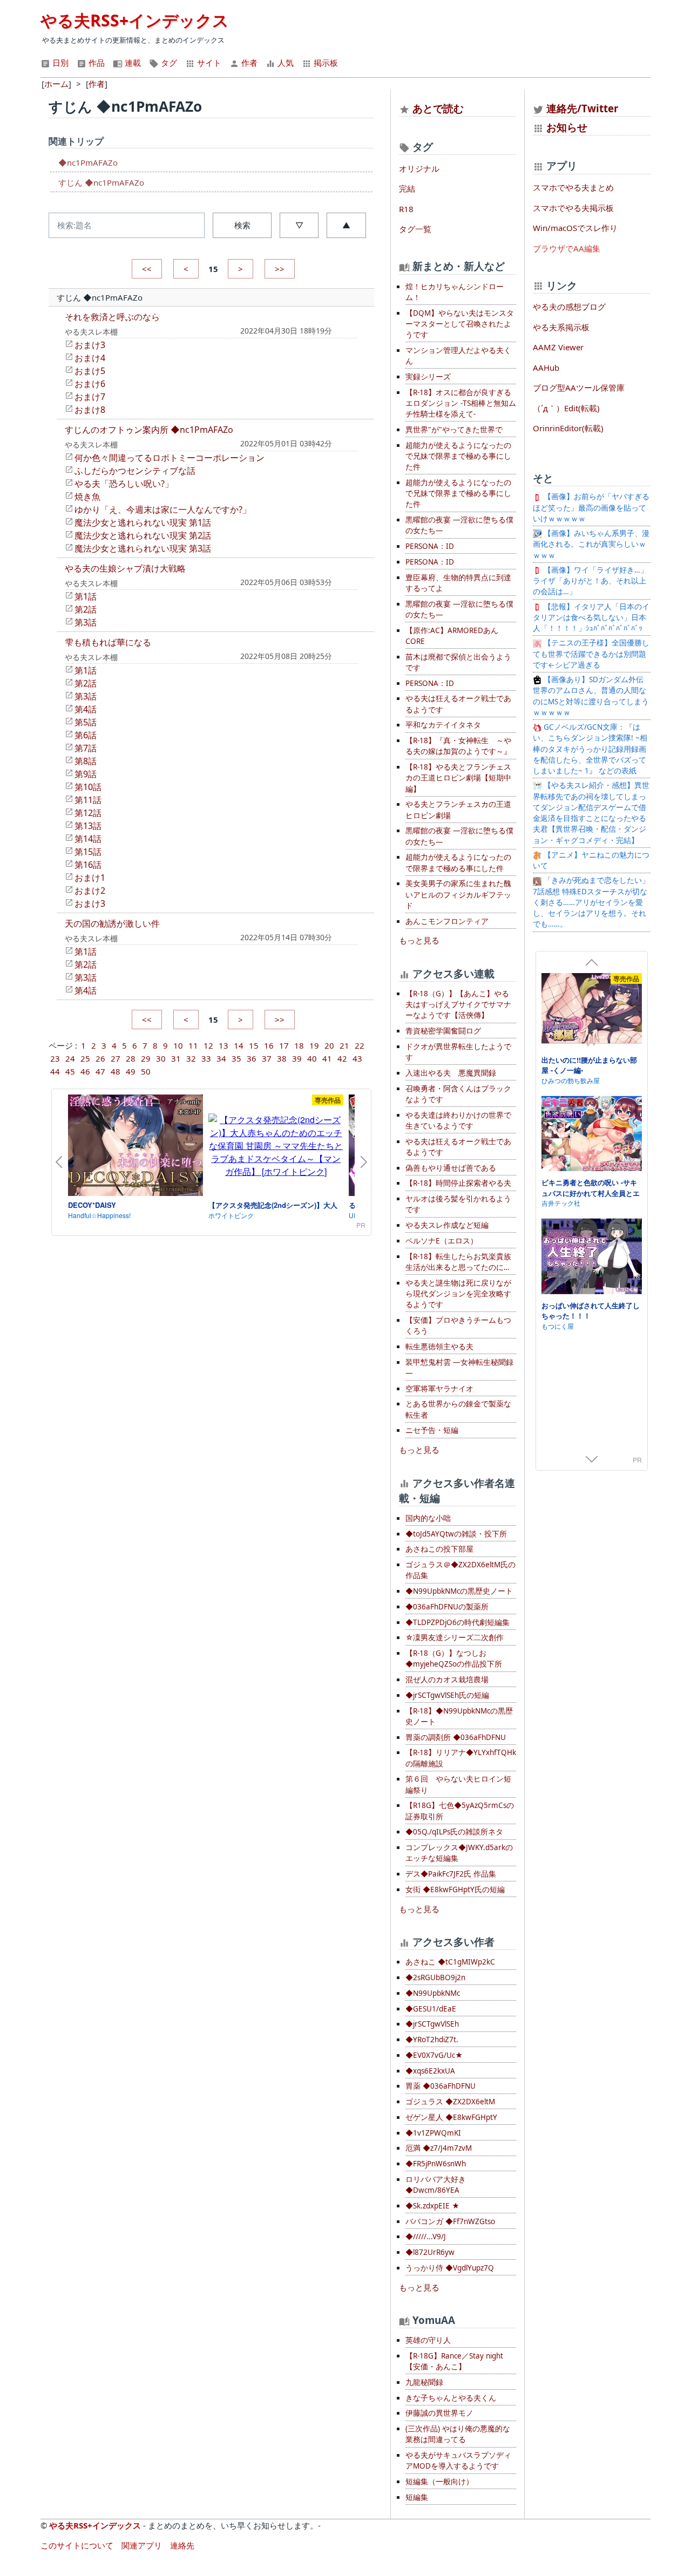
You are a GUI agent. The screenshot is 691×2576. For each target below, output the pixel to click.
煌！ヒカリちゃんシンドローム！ (455, 292)
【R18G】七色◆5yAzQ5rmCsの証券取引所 (460, 1811)
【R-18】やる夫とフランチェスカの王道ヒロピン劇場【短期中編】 (458, 778)
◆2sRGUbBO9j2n (435, 1977)
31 (176, 1058)
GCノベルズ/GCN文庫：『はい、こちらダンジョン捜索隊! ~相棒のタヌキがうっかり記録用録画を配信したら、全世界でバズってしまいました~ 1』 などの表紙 (590, 749)
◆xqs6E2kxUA (430, 2071)
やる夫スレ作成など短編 (447, 1225)
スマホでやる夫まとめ (573, 187)
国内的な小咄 (428, 1518)
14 (239, 1045)
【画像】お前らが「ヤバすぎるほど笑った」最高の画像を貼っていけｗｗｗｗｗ (591, 508)
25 (85, 1058)
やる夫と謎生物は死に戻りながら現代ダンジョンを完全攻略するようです (458, 1294)
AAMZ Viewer (558, 347)
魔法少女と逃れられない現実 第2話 (143, 535)
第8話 (86, 761)
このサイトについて (77, 2545)
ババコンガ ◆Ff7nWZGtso (450, 2221)
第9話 (86, 774)
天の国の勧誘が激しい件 (112, 923)
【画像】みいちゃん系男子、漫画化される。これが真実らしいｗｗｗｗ (591, 544)
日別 (59, 63)
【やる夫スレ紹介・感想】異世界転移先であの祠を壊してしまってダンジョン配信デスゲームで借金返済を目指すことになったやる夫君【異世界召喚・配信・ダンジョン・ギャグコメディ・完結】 (591, 813)
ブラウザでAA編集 (567, 248)
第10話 (88, 787)
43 (357, 1058)
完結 (407, 188)
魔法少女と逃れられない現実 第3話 (143, 548)
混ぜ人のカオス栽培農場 (447, 1680)
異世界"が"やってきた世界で (454, 430)
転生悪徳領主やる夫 (439, 1347)
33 (206, 1058)
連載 (132, 63)
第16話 (88, 865)
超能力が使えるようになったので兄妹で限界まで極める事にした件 (458, 456)
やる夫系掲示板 (561, 327)
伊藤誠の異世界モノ (439, 2413)
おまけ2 (90, 891)
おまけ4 (90, 358)
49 (131, 1071)
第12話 (88, 813)
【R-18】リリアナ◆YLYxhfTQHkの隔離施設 (461, 1758)
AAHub (546, 368)
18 (299, 1045)
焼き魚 (87, 497)
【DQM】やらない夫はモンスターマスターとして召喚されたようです (460, 324)
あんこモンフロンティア (447, 921)
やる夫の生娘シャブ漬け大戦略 (125, 568)
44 (55, 1071)
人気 (284, 63)
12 (208, 1045)
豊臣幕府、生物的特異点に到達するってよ (458, 583)
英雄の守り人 (428, 2340)
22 (360, 1045)
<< (147, 269)
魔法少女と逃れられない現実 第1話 (143, 522)
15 (254, 1045)
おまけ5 (90, 371)
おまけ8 (90, 410)
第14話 (88, 839)
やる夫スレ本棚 (91, 332)
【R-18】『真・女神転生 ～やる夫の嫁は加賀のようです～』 (458, 746)
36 (252, 1058)
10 (178, 1045)
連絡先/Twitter (581, 108)
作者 (248, 63)
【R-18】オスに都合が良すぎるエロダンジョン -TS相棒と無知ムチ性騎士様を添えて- (461, 403)
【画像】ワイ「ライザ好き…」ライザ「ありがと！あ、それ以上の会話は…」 (590, 581)
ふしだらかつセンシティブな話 (135, 471)
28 (131, 1058)
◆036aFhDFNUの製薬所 (447, 1607)
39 (297, 1058)
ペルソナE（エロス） (442, 1241)
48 (116, 1071)
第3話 (86, 622)
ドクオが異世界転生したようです (458, 1052)
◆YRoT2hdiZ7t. (432, 2040)
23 (55, 1058)
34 (221, 1058)
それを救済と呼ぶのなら (112, 317)
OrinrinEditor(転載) (568, 428)
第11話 (88, 800)
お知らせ (567, 127)
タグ (168, 63)
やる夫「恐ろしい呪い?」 (124, 484)
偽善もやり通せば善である (451, 1168)
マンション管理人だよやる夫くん (458, 356)
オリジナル (419, 168)
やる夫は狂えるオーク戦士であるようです (458, 704)
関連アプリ (142, 2545)
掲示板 (325, 63)
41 (327, 1058)
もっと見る (419, 940)
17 (284, 1045)
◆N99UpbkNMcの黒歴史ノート (459, 1591)
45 (70, 1071)
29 (146, 1058)
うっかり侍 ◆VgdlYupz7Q (450, 2268)
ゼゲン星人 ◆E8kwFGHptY (451, 2117)
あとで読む (438, 108)
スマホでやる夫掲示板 (573, 208)
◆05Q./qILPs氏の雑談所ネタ (454, 1832)
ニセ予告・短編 (432, 1430)
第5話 (86, 722)
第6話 (86, 735)
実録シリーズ (428, 377)
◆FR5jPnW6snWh (436, 2164)
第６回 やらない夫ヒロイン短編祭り (458, 1784)
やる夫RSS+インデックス (135, 20)
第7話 (86, 748)
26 (100, 1058)
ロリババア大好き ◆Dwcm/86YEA (436, 2185)
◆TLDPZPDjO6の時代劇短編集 (458, 1622)
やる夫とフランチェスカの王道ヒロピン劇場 (458, 810)
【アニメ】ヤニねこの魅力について (591, 860)
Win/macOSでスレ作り (575, 228)
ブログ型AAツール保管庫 (579, 388)
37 (267, 1058)
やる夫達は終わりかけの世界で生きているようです (458, 1120)
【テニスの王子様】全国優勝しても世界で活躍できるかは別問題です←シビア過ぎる (591, 654)
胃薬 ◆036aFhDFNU (441, 2086)
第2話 (86, 609)
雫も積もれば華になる (108, 642)
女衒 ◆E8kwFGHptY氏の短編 (455, 1889)
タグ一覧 (415, 229)
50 (146, 1071)
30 (161, 1058)
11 (193, 1045)
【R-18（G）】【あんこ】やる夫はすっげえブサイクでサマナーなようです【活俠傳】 (458, 1005)
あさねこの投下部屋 (439, 1549)
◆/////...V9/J (426, 2237)
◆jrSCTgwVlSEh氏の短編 (447, 1695)
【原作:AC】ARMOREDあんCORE (452, 636)
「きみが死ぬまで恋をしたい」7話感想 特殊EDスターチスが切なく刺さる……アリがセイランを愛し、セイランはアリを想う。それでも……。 (591, 902)
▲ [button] (346, 225)
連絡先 (182, 2545)
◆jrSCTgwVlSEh (432, 2024)
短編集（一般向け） (439, 2482)
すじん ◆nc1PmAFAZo (101, 182)
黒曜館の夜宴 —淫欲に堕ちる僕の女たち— (459, 525)
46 (85, 1071)
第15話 (88, 852)
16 (269, 1045)
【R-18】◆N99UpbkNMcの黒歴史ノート (459, 1716)
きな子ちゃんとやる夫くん (451, 2398)
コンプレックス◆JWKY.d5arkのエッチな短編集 (459, 1853)
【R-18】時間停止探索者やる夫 (458, 1183)
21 (344, 1045)
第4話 (86, 709)
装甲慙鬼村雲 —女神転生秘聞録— (459, 1368)
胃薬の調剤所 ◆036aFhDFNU (456, 1737)
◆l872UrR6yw (430, 2252)
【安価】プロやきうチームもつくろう (458, 1326)
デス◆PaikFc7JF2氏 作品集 (451, 1874)
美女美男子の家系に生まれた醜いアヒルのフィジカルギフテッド (458, 895)
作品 (96, 63)
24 (70, 1058)
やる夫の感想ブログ (569, 307)
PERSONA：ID (430, 546)
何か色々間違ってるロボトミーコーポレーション (170, 458)
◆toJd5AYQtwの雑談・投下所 (456, 1534)
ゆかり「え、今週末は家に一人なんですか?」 (163, 509)
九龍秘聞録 (424, 2382)
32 (191, 1058)
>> (280, 269)
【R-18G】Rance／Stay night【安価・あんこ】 (454, 2361)
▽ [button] (299, 225)
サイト (208, 63)
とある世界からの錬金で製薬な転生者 (458, 1409)
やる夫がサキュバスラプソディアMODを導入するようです (458, 2461)
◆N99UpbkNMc (433, 1993)
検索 (242, 225)
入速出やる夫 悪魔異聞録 (451, 1073)
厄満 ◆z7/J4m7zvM (439, 2148)
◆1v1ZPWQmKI (433, 2133)
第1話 (86, 596)
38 (282, 1058)
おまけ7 (90, 397)
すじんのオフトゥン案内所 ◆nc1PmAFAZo (149, 430)
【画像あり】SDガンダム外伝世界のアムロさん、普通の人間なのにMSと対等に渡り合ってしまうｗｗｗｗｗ (591, 696)
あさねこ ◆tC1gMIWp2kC (450, 1962)
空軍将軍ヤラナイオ (439, 1389)
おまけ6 (90, 384)
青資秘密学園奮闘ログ (443, 1031)
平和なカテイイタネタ (443, 725)
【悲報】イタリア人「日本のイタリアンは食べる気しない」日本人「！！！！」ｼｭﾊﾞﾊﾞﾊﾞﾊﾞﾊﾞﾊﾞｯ (591, 618)
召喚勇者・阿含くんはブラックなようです (458, 1094)
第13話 (88, 826)
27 (116, 1058)
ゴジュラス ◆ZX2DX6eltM (450, 2102)
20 (329, 1045)
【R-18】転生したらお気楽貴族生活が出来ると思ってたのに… (458, 1262)
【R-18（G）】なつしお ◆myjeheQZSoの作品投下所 (454, 1659)
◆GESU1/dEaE (431, 2009)
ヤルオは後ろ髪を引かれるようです (458, 1204)
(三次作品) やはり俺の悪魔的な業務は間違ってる (458, 2434)
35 (236, 1058)
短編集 (417, 2497)
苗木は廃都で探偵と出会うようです (458, 662)
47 (100, 1071)
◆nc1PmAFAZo (88, 162)
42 (342, 1058)
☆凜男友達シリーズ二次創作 (455, 1637)
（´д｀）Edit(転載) (566, 408)
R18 (406, 209)
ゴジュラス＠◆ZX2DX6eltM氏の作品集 (460, 1570)
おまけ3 (90, 345)
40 (312, 1058)
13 (223, 1045)
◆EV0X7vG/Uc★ (434, 2055)
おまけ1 (90, 878)
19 (314, 1045)
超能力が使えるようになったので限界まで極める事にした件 (458, 862)
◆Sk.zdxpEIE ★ (432, 2206)
